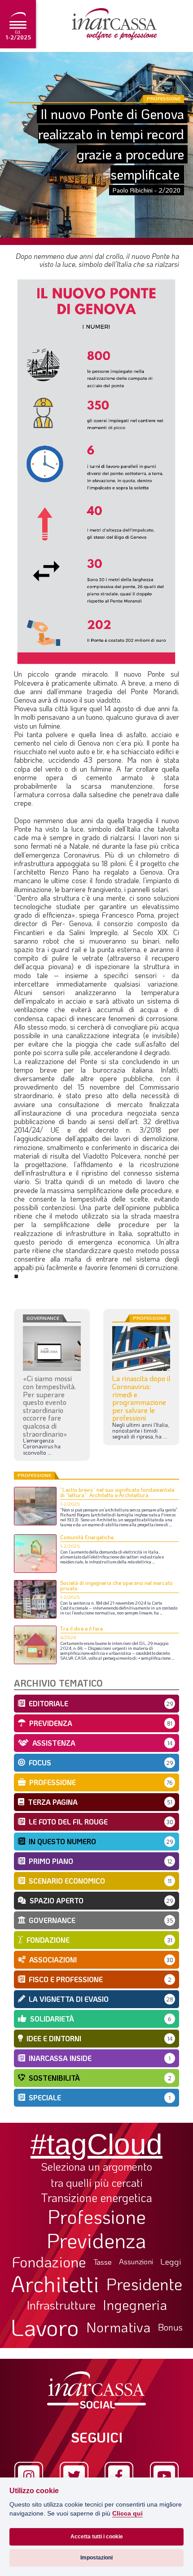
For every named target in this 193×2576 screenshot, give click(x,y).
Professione (97, 2216)
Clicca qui (127, 2514)
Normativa (118, 2327)
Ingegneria (135, 2305)
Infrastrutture (61, 2305)
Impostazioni (96, 2558)
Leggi (171, 2262)
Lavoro (45, 2327)
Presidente (144, 2284)
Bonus (170, 2327)
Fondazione (49, 2262)
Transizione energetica (96, 2198)
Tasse (103, 2262)
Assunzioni (136, 2262)
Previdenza (96, 2240)
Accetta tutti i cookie (97, 2537)
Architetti (55, 2284)
